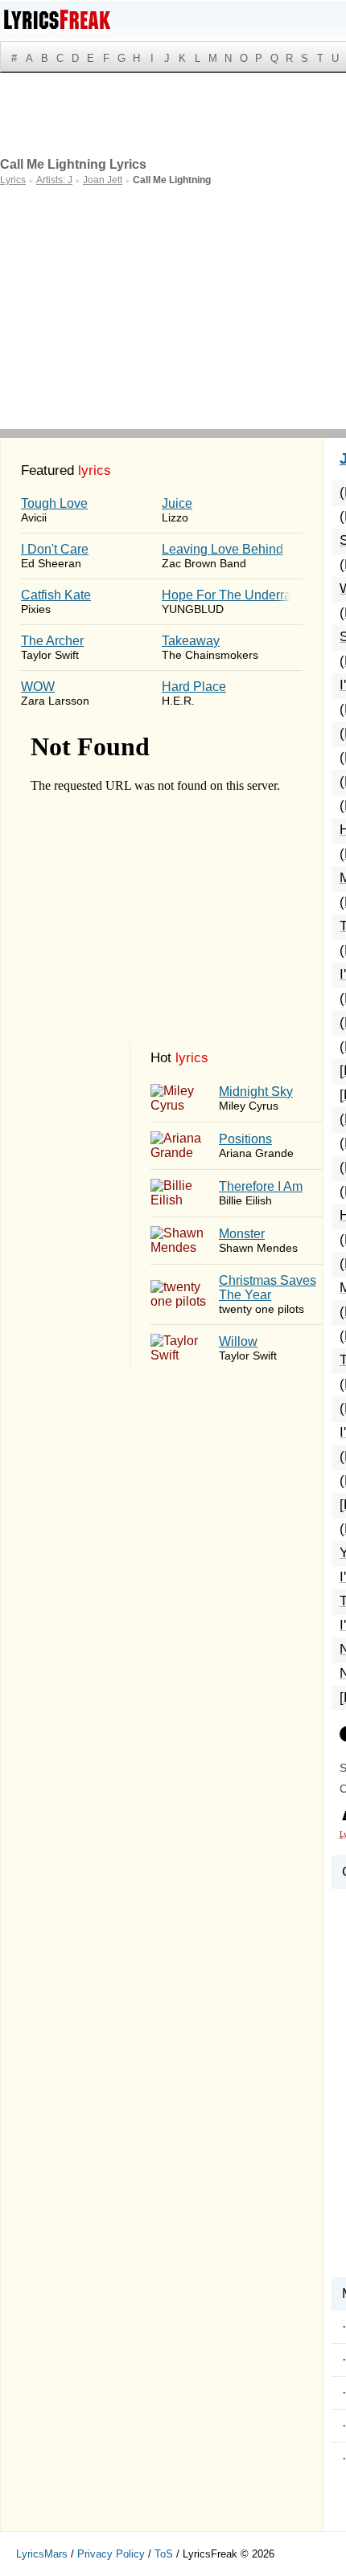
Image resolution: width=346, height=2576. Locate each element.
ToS (164, 2554)
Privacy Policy (111, 2554)
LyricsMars (42, 2554)
